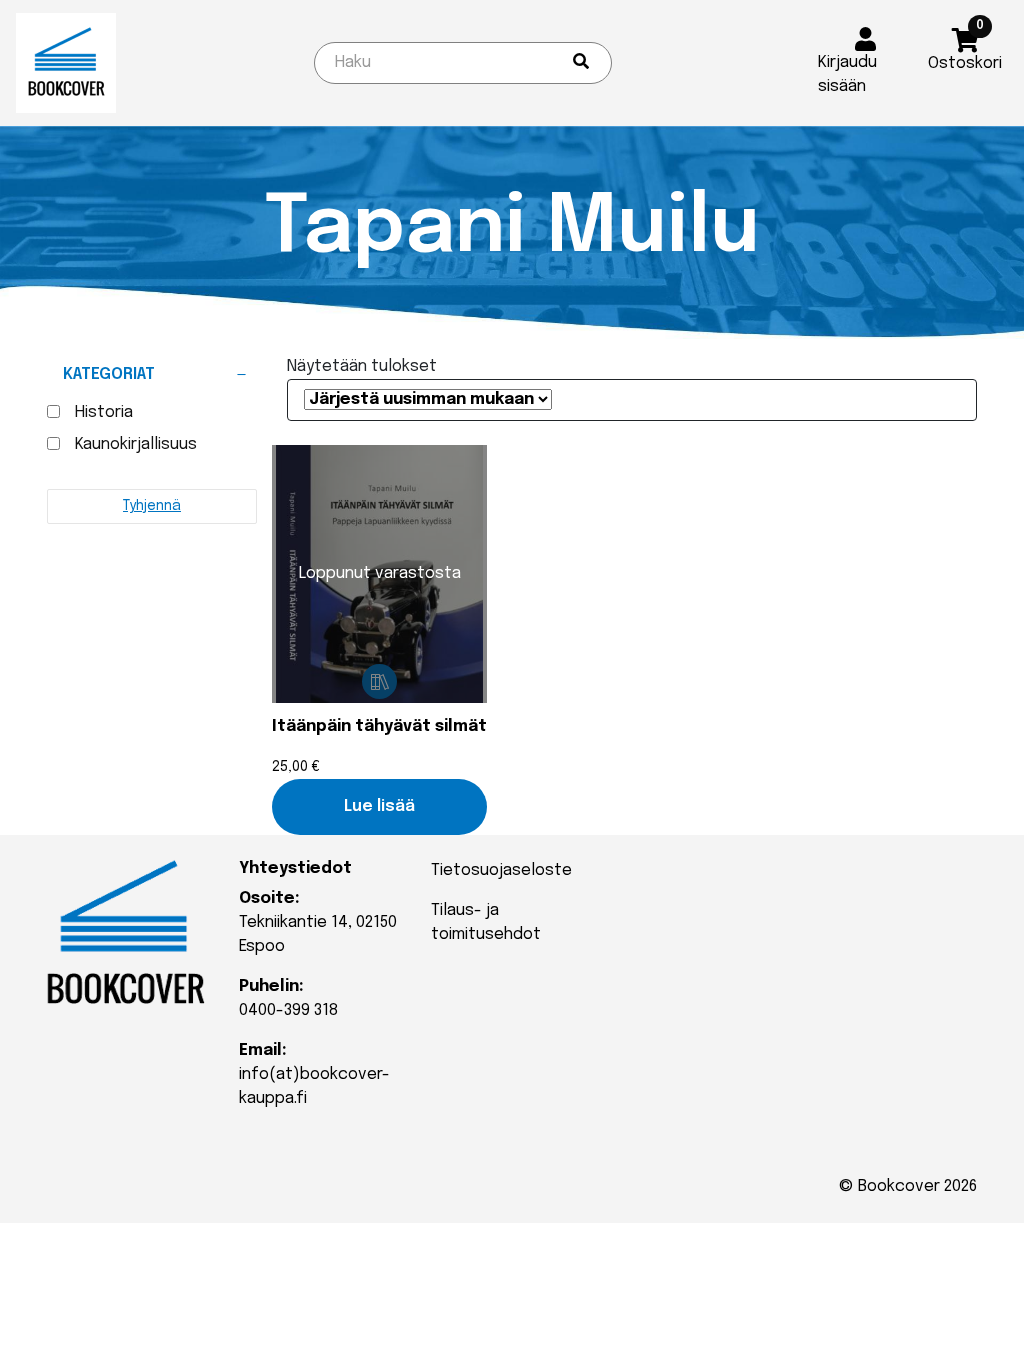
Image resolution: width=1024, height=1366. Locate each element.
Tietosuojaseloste (501, 870)
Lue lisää (379, 806)
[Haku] (581, 63)
